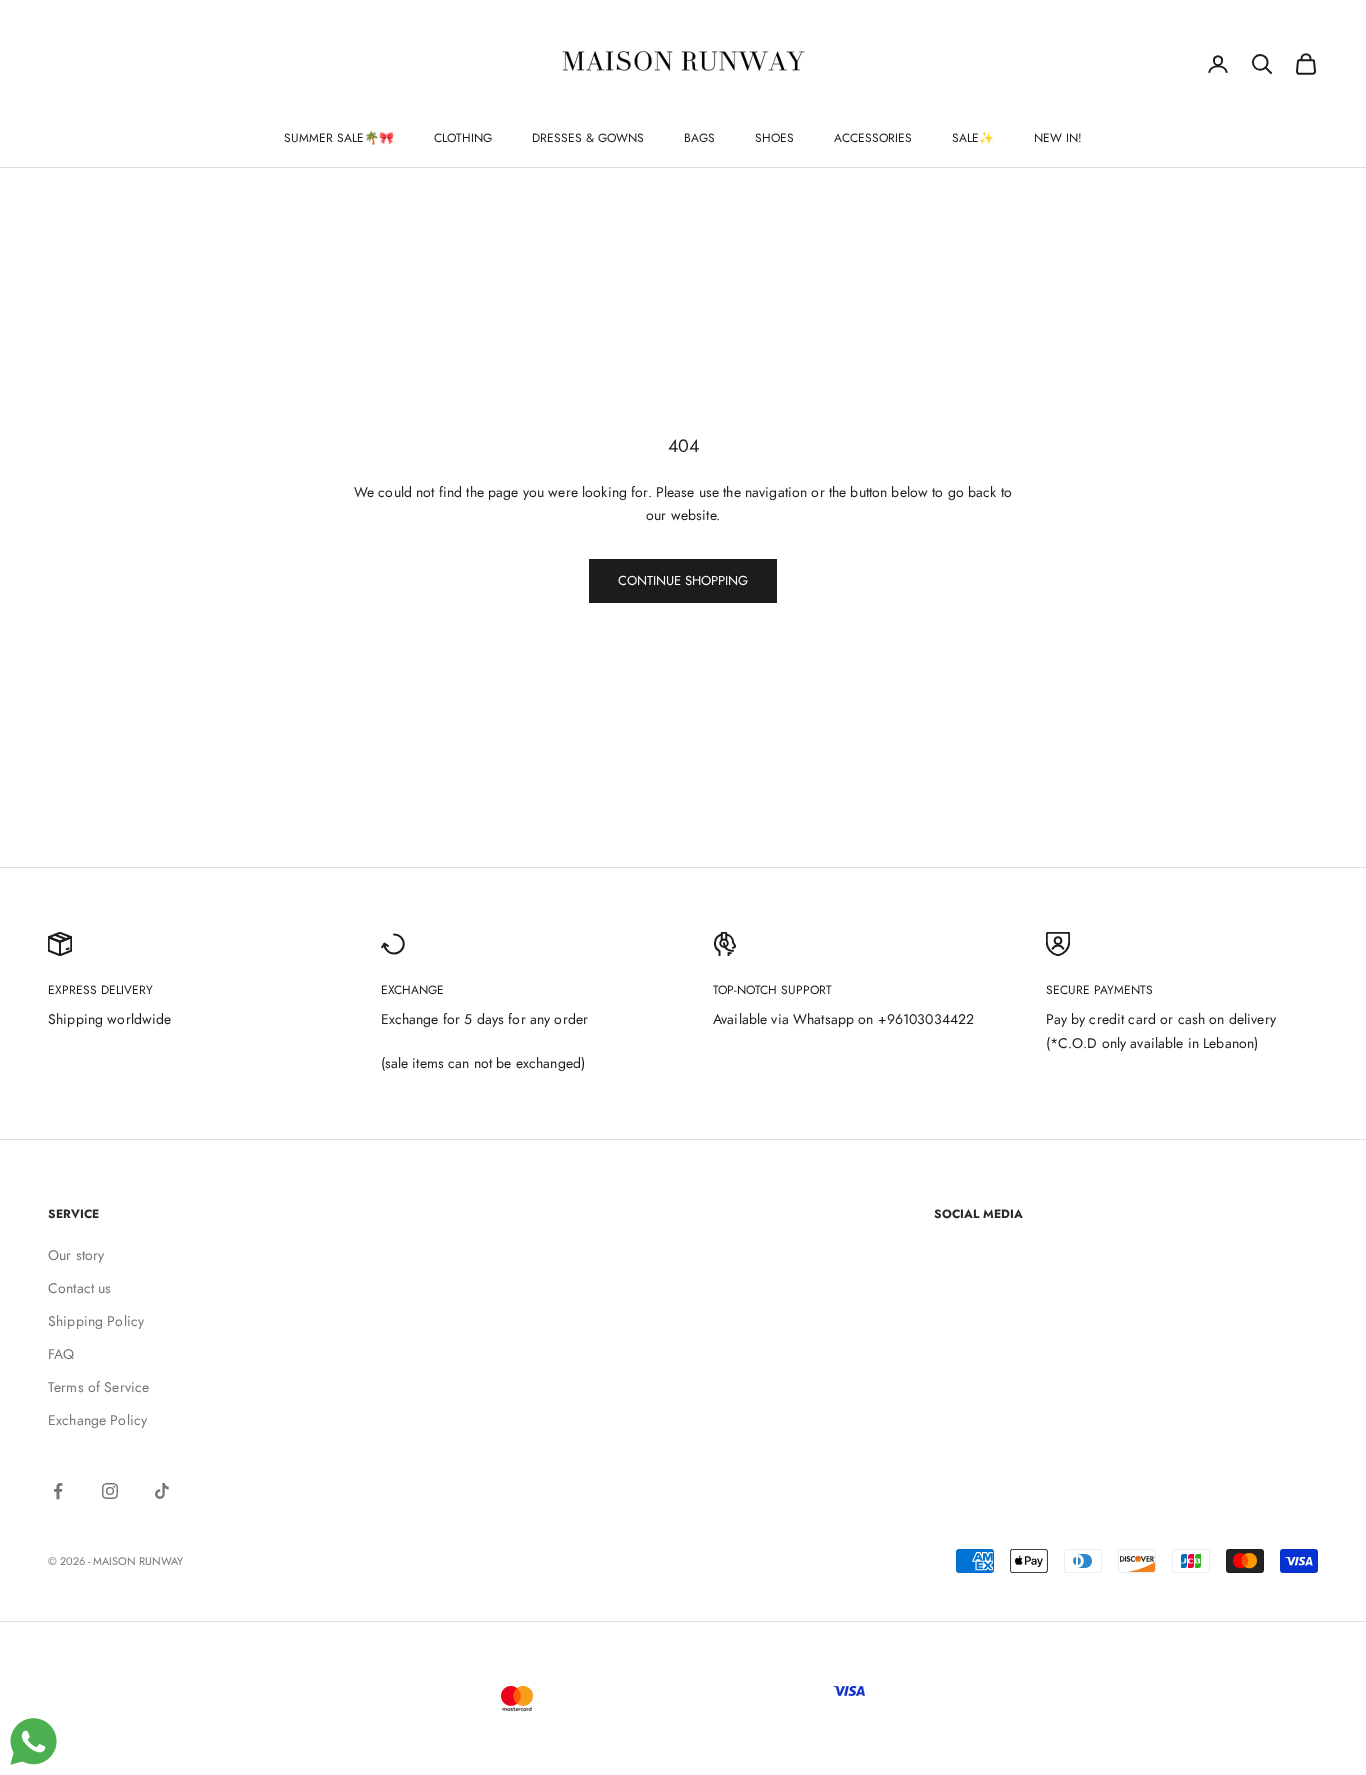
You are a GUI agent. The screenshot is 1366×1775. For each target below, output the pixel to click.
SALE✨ (973, 138)
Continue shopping (683, 580)
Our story (76, 1255)
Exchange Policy (97, 1420)
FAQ (61, 1354)
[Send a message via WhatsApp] (33, 1741)
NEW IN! (1058, 138)
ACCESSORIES (873, 138)
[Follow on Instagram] (110, 1491)
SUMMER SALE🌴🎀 (339, 138)
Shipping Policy (96, 1321)
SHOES (774, 138)
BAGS (699, 138)
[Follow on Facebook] (58, 1491)
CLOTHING (463, 138)
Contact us (79, 1288)
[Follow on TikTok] (162, 1491)
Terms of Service (98, 1387)
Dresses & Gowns (588, 138)
